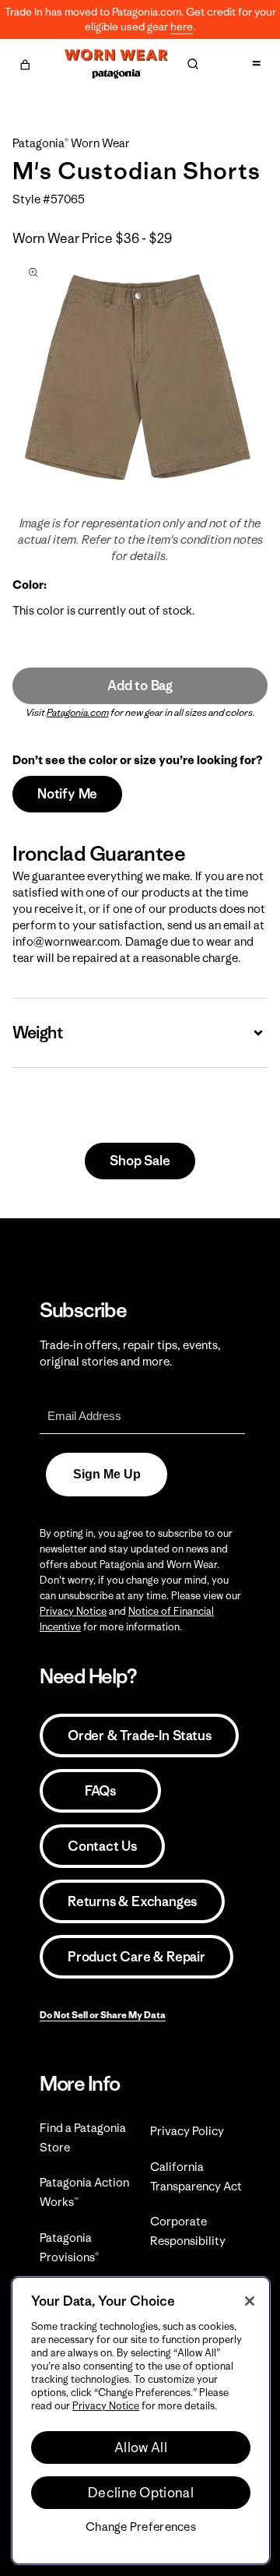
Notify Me (67, 794)
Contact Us (102, 1846)
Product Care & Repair (136, 1957)
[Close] (250, 2301)
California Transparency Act (196, 2176)
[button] (25, 62)
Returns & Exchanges (132, 1901)
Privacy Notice (73, 1611)
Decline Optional (141, 2493)
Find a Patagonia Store (83, 2137)
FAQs (100, 1791)
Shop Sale (140, 1161)
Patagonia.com (78, 712)
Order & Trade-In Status (139, 1736)
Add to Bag (140, 685)
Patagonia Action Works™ (84, 2192)
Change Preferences (141, 2527)
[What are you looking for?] (193, 64)
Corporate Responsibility (188, 2231)
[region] (141, 2421)
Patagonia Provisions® (69, 2247)
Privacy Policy (187, 2131)
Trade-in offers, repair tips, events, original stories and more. (130, 1353)
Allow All (141, 2447)
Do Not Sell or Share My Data (103, 2015)
